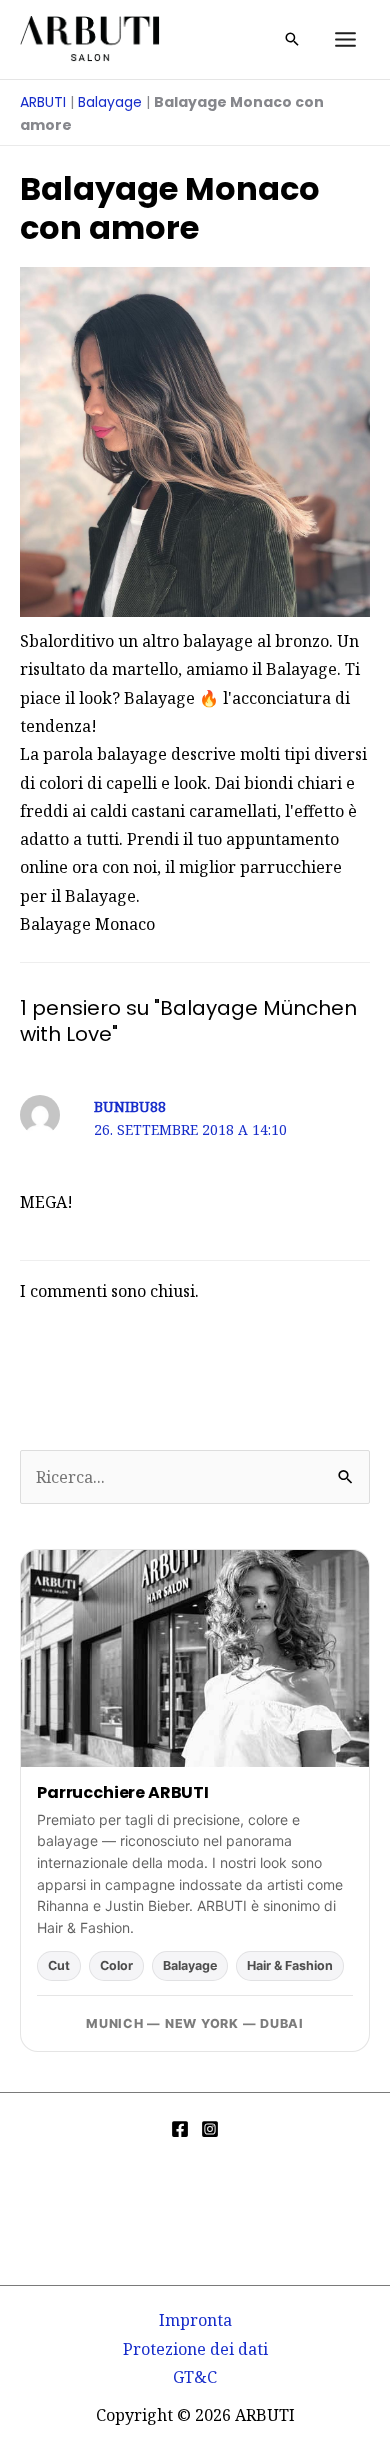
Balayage (110, 102)
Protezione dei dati (195, 2349)
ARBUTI (43, 102)
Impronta (195, 2320)
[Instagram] (210, 2129)
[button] (292, 39)
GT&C (195, 2377)
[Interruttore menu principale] (345, 39)
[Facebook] (180, 2129)
